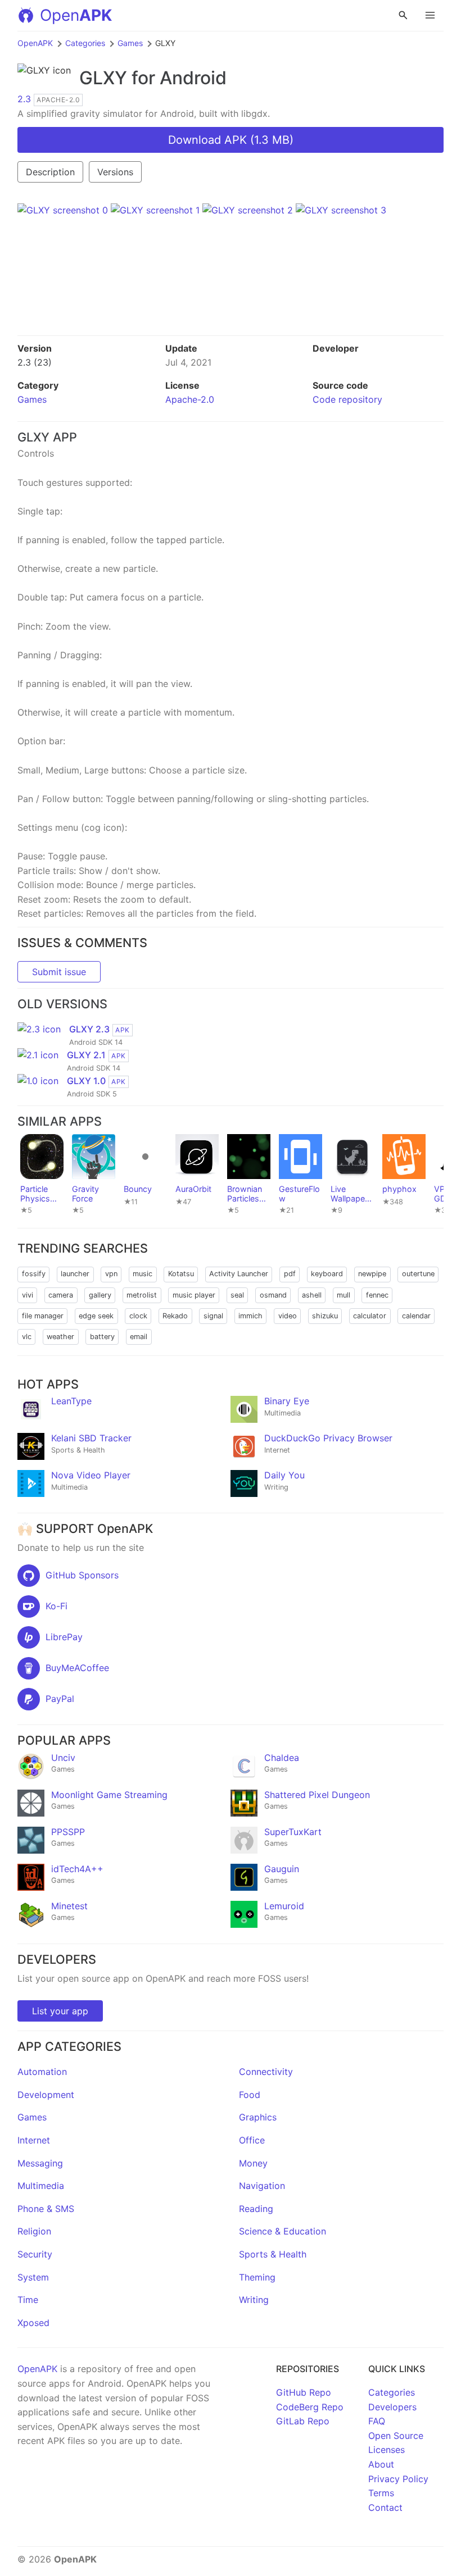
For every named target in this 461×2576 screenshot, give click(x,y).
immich (250, 1316)
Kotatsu (181, 1274)
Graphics (258, 2117)
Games (130, 43)
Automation (42, 2072)
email (139, 1337)
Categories (85, 43)
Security (35, 2254)
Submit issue (59, 972)
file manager (43, 1316)
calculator (370, 1316)
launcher (75, 1274)
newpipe (372, 1274)
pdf (290, 1274)
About (381, 2464)
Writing (254, 2300)
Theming (257, 2277)
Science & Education (283, 2231)
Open (76, 15)
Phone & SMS (46, 2209)
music (143, 1274)
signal (213, 1316)
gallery (100, 1295)
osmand (273, 1295)
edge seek (96, 1316)
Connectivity (266, 2072)
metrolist (142, 1295)
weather (60, 1337)
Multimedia (41, 2186)
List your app (60, 2011)
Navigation (262, 2186)
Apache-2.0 (190, 399)
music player (194, 1295)
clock (138, 1316)
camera (61, 1295)
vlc (27, 1337)
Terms (381, 2493)
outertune (418, 1274)
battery (102, 1337)
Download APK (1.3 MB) (231, 140)
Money (253, 2163)
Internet (34, 2140)
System (33, 2277)
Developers (392, 2407)
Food (250, 2095)
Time (28, 2300)
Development (46, 2095)
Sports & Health (273, 2254)
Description (50, 172)
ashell (312, 1295)
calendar (416, 1316)
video (288, 1316)
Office (252, 2140)
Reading (256, 2209)
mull (344, 1295)
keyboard (327, 1274)
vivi (28, 1295)
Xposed (33, 2323)
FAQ (377, 2421)
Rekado (175, 1316)
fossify (34, 1274)
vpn (111, 1274)
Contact (385, 2507)
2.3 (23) (35, 362)
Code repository (347, 399)
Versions (115, 172)
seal (237, 1295)
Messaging (40, 2163)
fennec (377, 1295)
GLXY (103, 78)
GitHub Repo (304, 2392)
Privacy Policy (398, 2479)
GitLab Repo (303, 2421)
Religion (34, 2231)
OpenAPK (35, 43)
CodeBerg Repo (310, 2407)
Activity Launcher (239, 1274)
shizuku (325, 1316)
